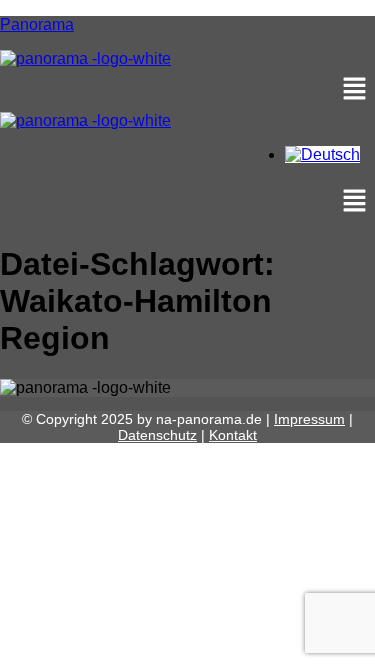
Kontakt (233, 435)
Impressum (309, 419)
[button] (187, 90)
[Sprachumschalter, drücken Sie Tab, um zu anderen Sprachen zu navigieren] (322, 154)
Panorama (37, 24)
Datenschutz (157, 435)
